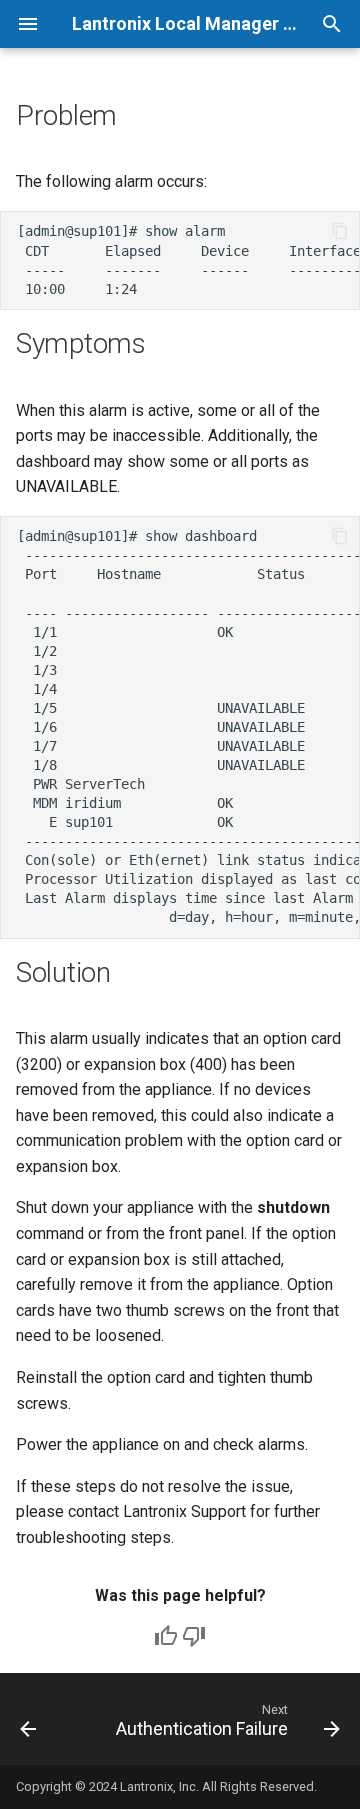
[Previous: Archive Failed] (28, 1725)
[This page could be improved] (194, 1636)
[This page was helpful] (166, 1636)
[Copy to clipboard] (340, 231)
